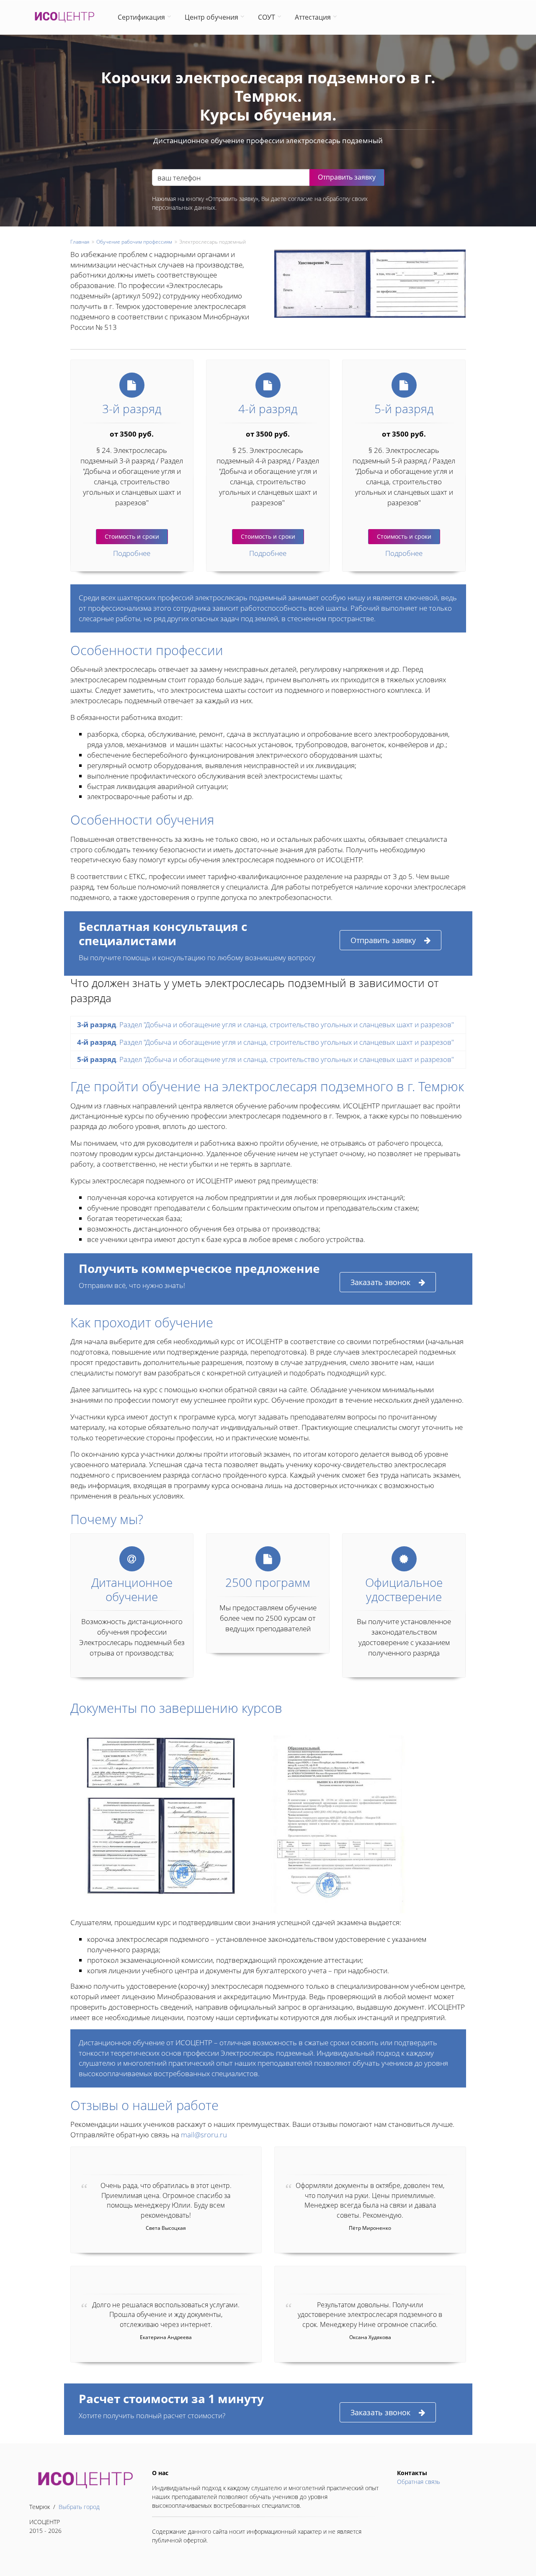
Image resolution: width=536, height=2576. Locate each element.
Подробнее (132, 553)
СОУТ (267, 17)
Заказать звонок (380, 1282)
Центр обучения (211, 17)
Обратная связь (419, 2482)
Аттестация (313, 17)
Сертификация (141, 17)
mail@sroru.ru (204, 2135)
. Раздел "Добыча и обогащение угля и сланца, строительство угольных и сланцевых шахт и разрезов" (265, 1024)
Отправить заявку (383, 940)
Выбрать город (79, 2507)
